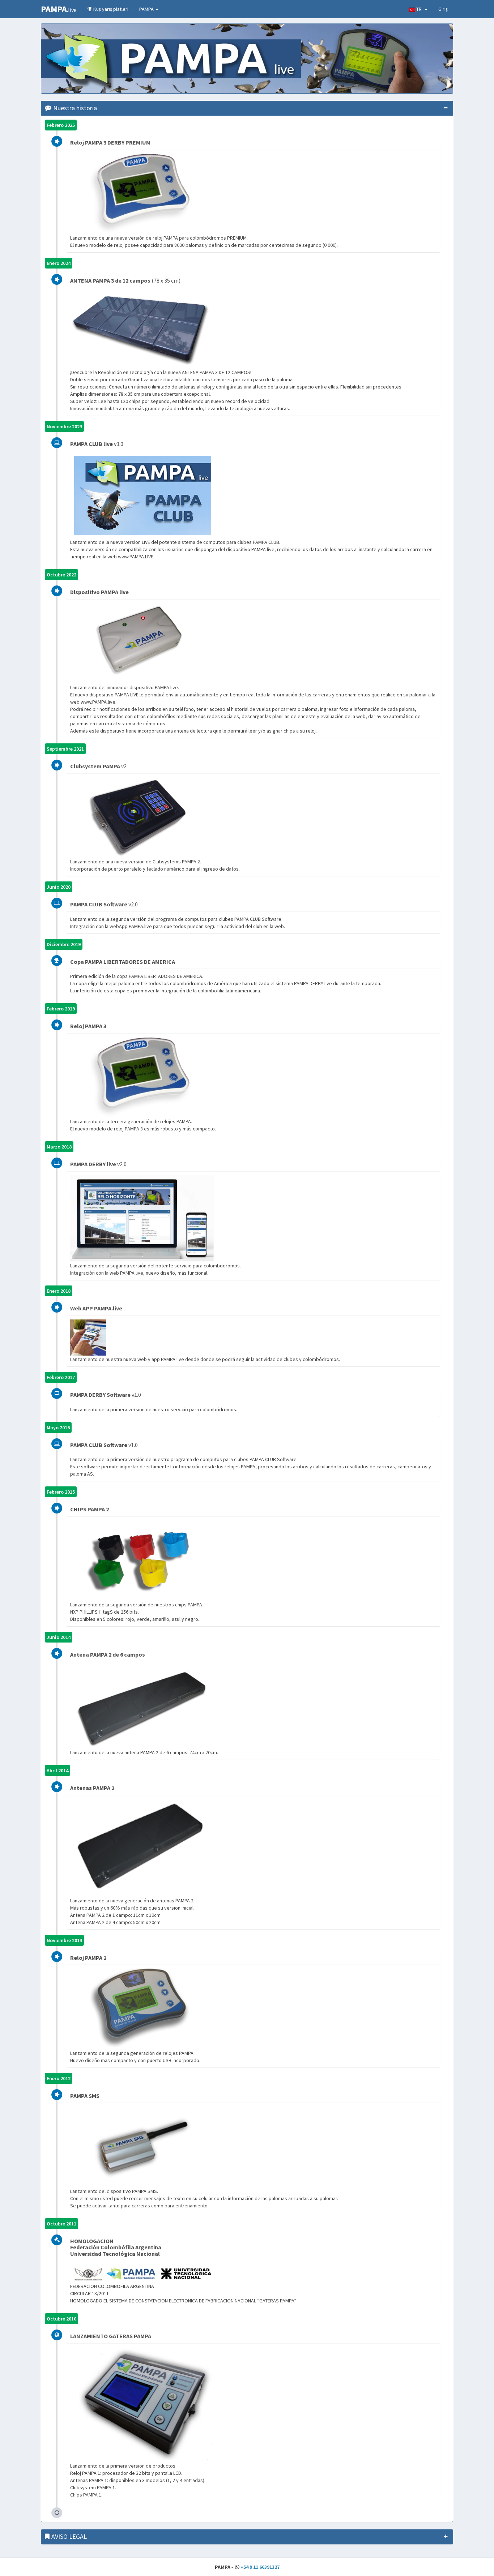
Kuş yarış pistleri (110, 9)
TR (420, 9)
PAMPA (147, 9)
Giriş (443, 9)
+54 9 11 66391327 (260, 2567)
